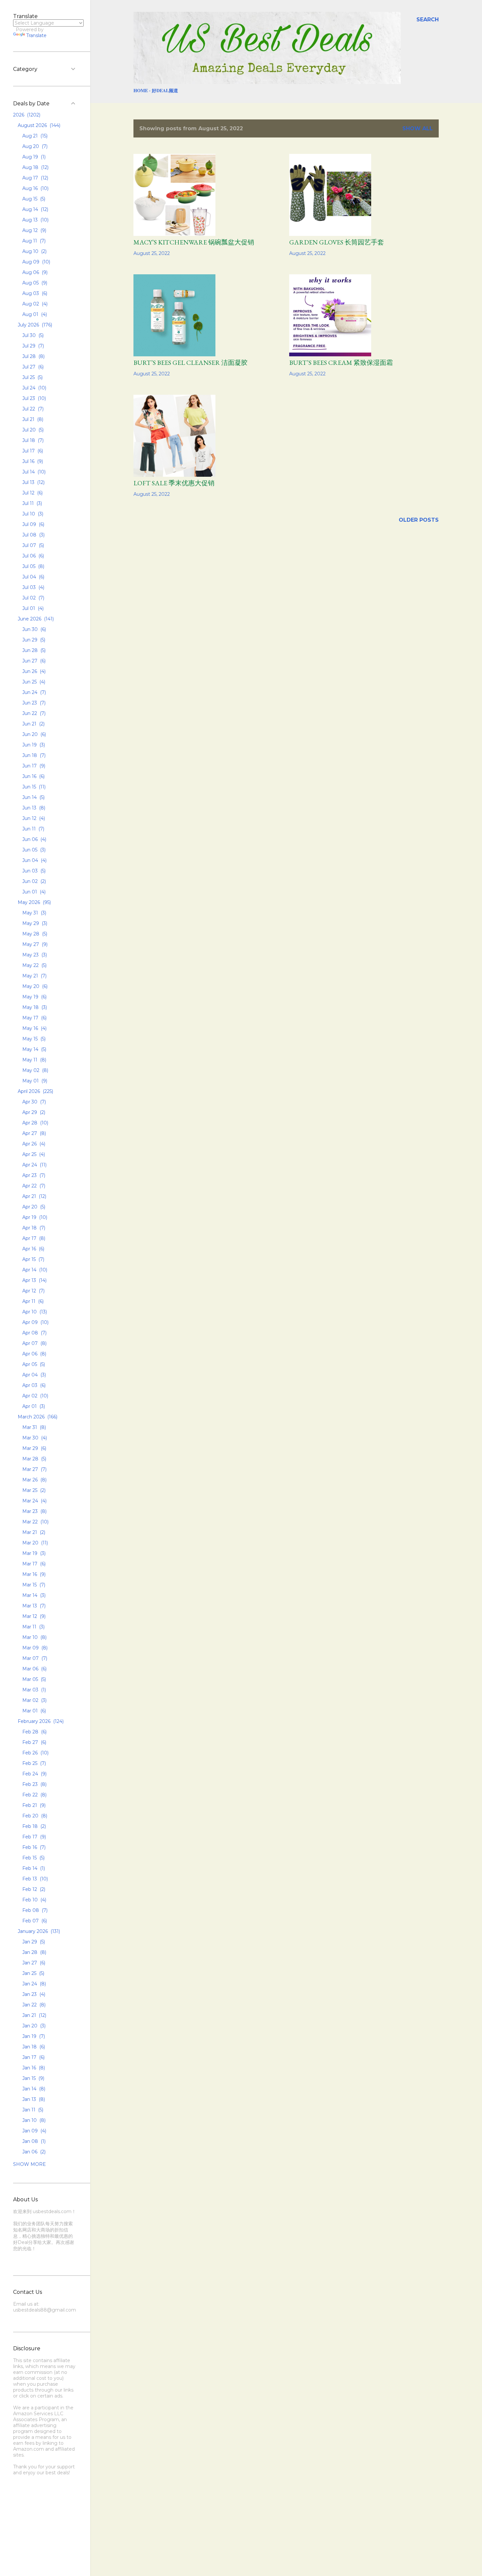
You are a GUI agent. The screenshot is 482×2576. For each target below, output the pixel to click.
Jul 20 (32, 430)
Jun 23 (33, 703)
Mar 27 (34, 1469)
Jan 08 (33, 2141)
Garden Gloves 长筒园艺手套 (337, 242)
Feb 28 (34, 1732)
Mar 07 (34, 1658)
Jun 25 (33, 682)
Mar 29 (34, 1448)
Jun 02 (33, 881)
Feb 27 (34, 1742)
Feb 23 (34, 1784)
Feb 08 (34, 1910)
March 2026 (37, 1417)
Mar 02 (34, 1700)
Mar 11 (33, 1627)
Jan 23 (33, 1994)
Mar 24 (34, 1501)
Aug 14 (35, 209)
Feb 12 (33, 1889)
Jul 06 (32, 556)
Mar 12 (33, 1616)
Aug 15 (33, 199)
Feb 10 (34, 1900)
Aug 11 (33, 241)
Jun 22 (33, 713)
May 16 (34, 1028)
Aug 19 (33, 157)
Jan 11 (32, 2110)
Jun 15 (33, 787)
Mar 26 (34, 1480)
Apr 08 (34, 1333)
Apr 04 (33, 1375)
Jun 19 (33, 745)
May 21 (34, 976)
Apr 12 (33, 1291)
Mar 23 (34, 1511)
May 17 (34, 1018)
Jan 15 (33, 2078)
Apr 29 (33, 1112)
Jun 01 (33, 892)
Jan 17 (33, 2057)
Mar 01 (33, 1711)
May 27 (34, 944)
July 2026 (34, 325)
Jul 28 (33, 356)
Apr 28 (35, 1123)
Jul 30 (32, 335)
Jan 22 (33, 2005)
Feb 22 (34, 1795)
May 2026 (34, 902)
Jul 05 (33, 566)
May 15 (33, 1039)
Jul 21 (32, 419)
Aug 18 (35, 167)
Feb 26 (35, 1753)
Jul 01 (32, 608)
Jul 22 (32, 409)
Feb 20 (34, 1816)
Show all (418, 128)
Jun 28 (33, 650)
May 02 (35, 1070)
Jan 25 (33, 1973)
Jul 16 (32, 461)
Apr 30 (33, 1102)
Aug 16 (35, 188)
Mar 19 (33, 1553)
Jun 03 (33, 871)
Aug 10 (34, 251)
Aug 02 (34, 304)
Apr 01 (33, 1406)
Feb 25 (33, 1763)
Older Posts (419, 520)
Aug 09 (36, 262)
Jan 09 (34, 2131)
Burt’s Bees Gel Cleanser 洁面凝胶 (191, 363)
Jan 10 (33, 2120)
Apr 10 (34, 1312)
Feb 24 (34, 1774)
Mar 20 (34, 1543)
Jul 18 (32, 440)
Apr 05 (33, 1364)
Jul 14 (33, 472)
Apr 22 (33, 1186)
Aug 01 (34, 314)
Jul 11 (31, 503)
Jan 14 (33, 2089)
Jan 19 (33, 2036)
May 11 (34, 1060)
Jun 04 (34, 860)
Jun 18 (33, 755)
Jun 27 (33, 661)
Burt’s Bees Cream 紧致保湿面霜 (341, 363)
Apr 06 (34, 1354)
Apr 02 (35, 1396)
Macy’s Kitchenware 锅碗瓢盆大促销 (194, 242)
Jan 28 (34, 1952)
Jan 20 (33, 2026)
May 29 (34, 923)
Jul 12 (32, 493)
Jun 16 (33, 776)
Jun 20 (33, 734)
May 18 (34, 1007)
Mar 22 (35, 1522)
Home (141, 90)
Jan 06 (33, 2152)
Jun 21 (33, 724)
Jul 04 (33, 577)
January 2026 (38, 1931)
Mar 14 (33, 1595)
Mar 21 (33, 1532)
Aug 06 (34, 272)
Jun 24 (33, 692)
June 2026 (35, 619)
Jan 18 (33, 2047)
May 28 (34, 934)
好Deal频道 (165, 90)
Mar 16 (33, 1574)
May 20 (34, 986)
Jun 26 (33, 671)
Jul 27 (32, 367)
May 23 (34, 955)
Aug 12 (34, 230)
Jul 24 (34, 388)
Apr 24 (34, 1165)
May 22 (34, 965)
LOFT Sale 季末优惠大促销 (174, 483)
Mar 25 (33, 1490)
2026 (26, 115)
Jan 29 (33, 1942)
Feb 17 (33, 1837)
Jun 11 (33, 829)
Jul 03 (33, 587)
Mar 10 (34, 1637)
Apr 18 (33, 1228)
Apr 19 (34, 1217)
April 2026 (35, 1091)
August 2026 (38, 125)
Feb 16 (33, 1847)
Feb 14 (33, 1868)
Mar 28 (34, 1459)
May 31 (34, 913)
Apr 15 (33, 1259)
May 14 (34, 1049)
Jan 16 (33, 2068)
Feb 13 (34, 1879)
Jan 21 (34, 2015)
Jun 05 (33, 850)
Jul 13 (33, 482)
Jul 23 (33, 398)
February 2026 (40, 1721)
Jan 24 (33, 1984)
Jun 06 (34, 839)
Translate (36, 35)
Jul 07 (32, 545)
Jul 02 (33, 598)
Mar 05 (33, 1679)
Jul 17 (32, 451)
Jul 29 (32, 346)
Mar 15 (33, 1585)
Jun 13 (33, 808)
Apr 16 (33, 1249)
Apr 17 (33, 1238)
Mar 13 (33, 1606)
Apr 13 (34, 1280)
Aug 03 (34, 293)
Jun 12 (33, 818)
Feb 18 (33, 1826)
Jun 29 (33, 640)
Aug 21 (34, 136)
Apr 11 (32, 1301)
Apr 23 (33, 1175)
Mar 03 (33, 1690)
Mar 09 (34, 1648)
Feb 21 (33, 1805)
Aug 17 (35, 178)
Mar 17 (33, 1564)
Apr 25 (33, 1154)
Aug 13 (35, 220)
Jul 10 (32, 514)
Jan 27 (33, 1963)
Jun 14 (33, 797)
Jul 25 (32, 377)
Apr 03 (33, 1385)
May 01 (34, 1081)
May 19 (34, 997)
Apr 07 (34, 1343)
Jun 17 (33, 766)
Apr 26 (33, 1144)
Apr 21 (34, 1196)
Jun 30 (33, 629)
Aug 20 (34, 146)
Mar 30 (34, 1438)
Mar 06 (34, 1669)
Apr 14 (34, 1270)
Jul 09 (33, 524)
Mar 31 (33, 1427)
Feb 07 (34, 1921)
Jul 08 (33, 535)
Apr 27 (33, 1133)
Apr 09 (35, 1322)
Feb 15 (33, 1858)
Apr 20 (33, 1207)
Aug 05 (34, 283)
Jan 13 (33, 2099)
